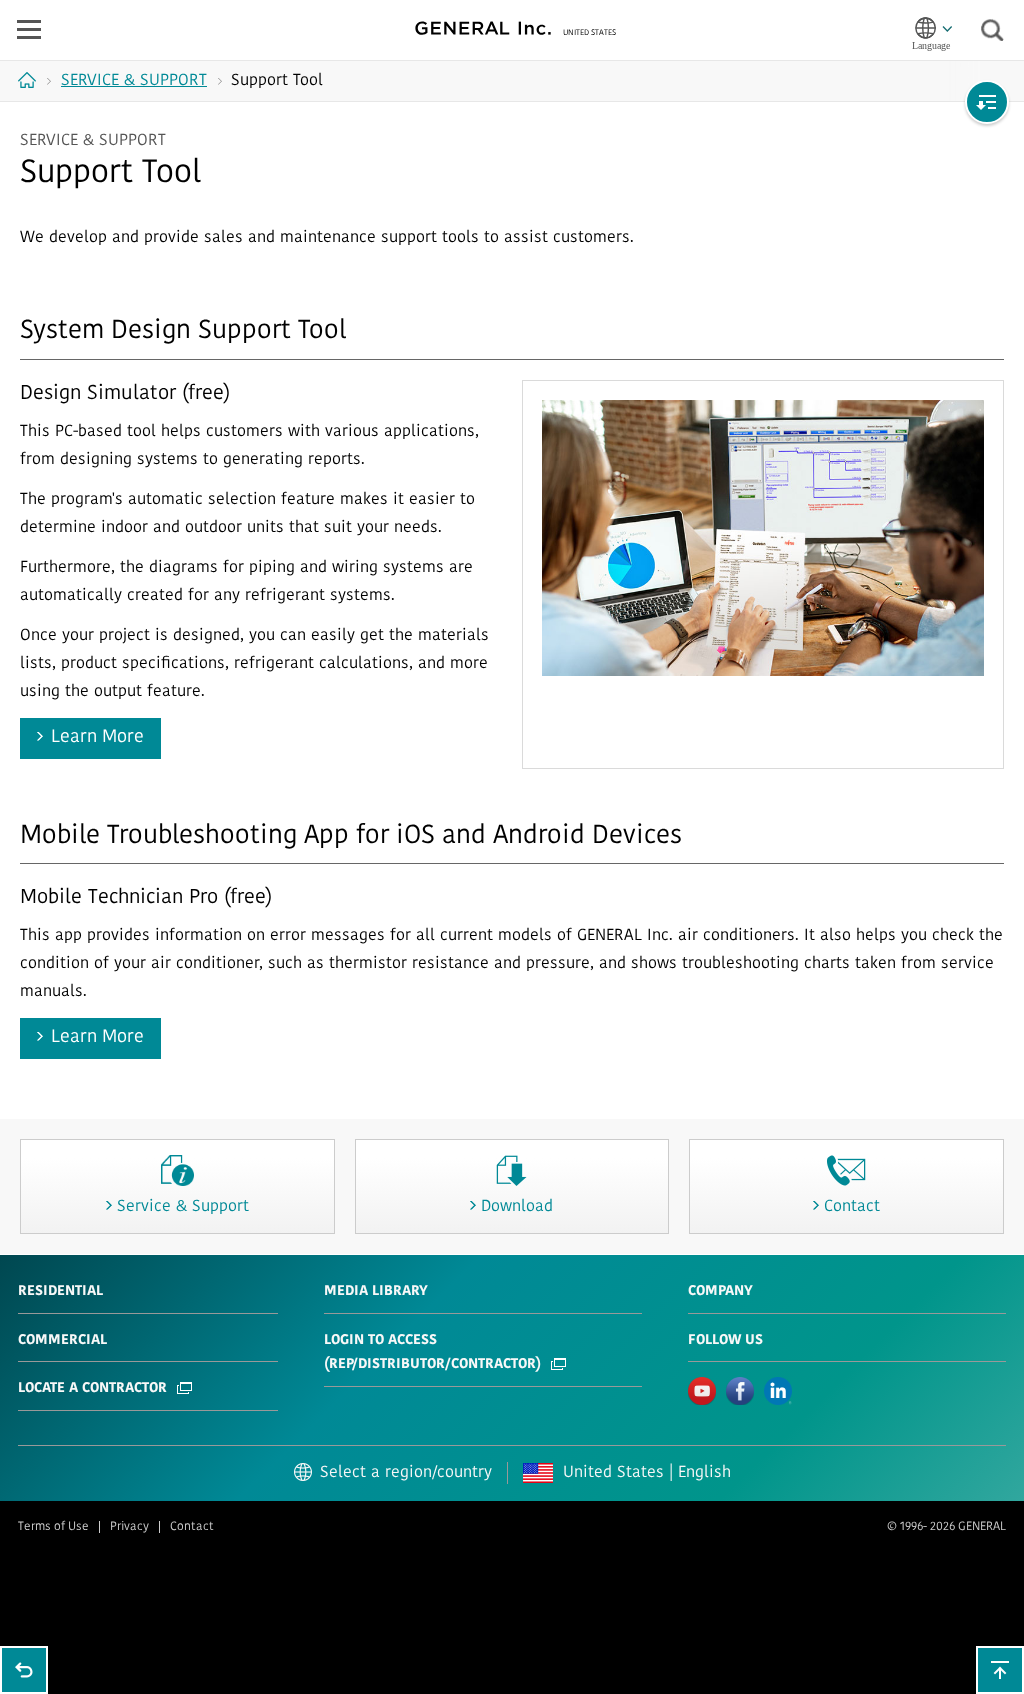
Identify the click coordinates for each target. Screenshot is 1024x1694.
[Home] (29, 80)
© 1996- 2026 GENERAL (946, 1527)
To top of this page (1000, 1670)
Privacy (129, 1527)
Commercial (62, 1340)
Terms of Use (53, 1527)
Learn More (97, 738)
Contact (192, 1527)
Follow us (725, 1340)
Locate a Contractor (92, 1388)
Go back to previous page (24, 1670)
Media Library (376, 1291)
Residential (60, 1291)
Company (720, 1291)
